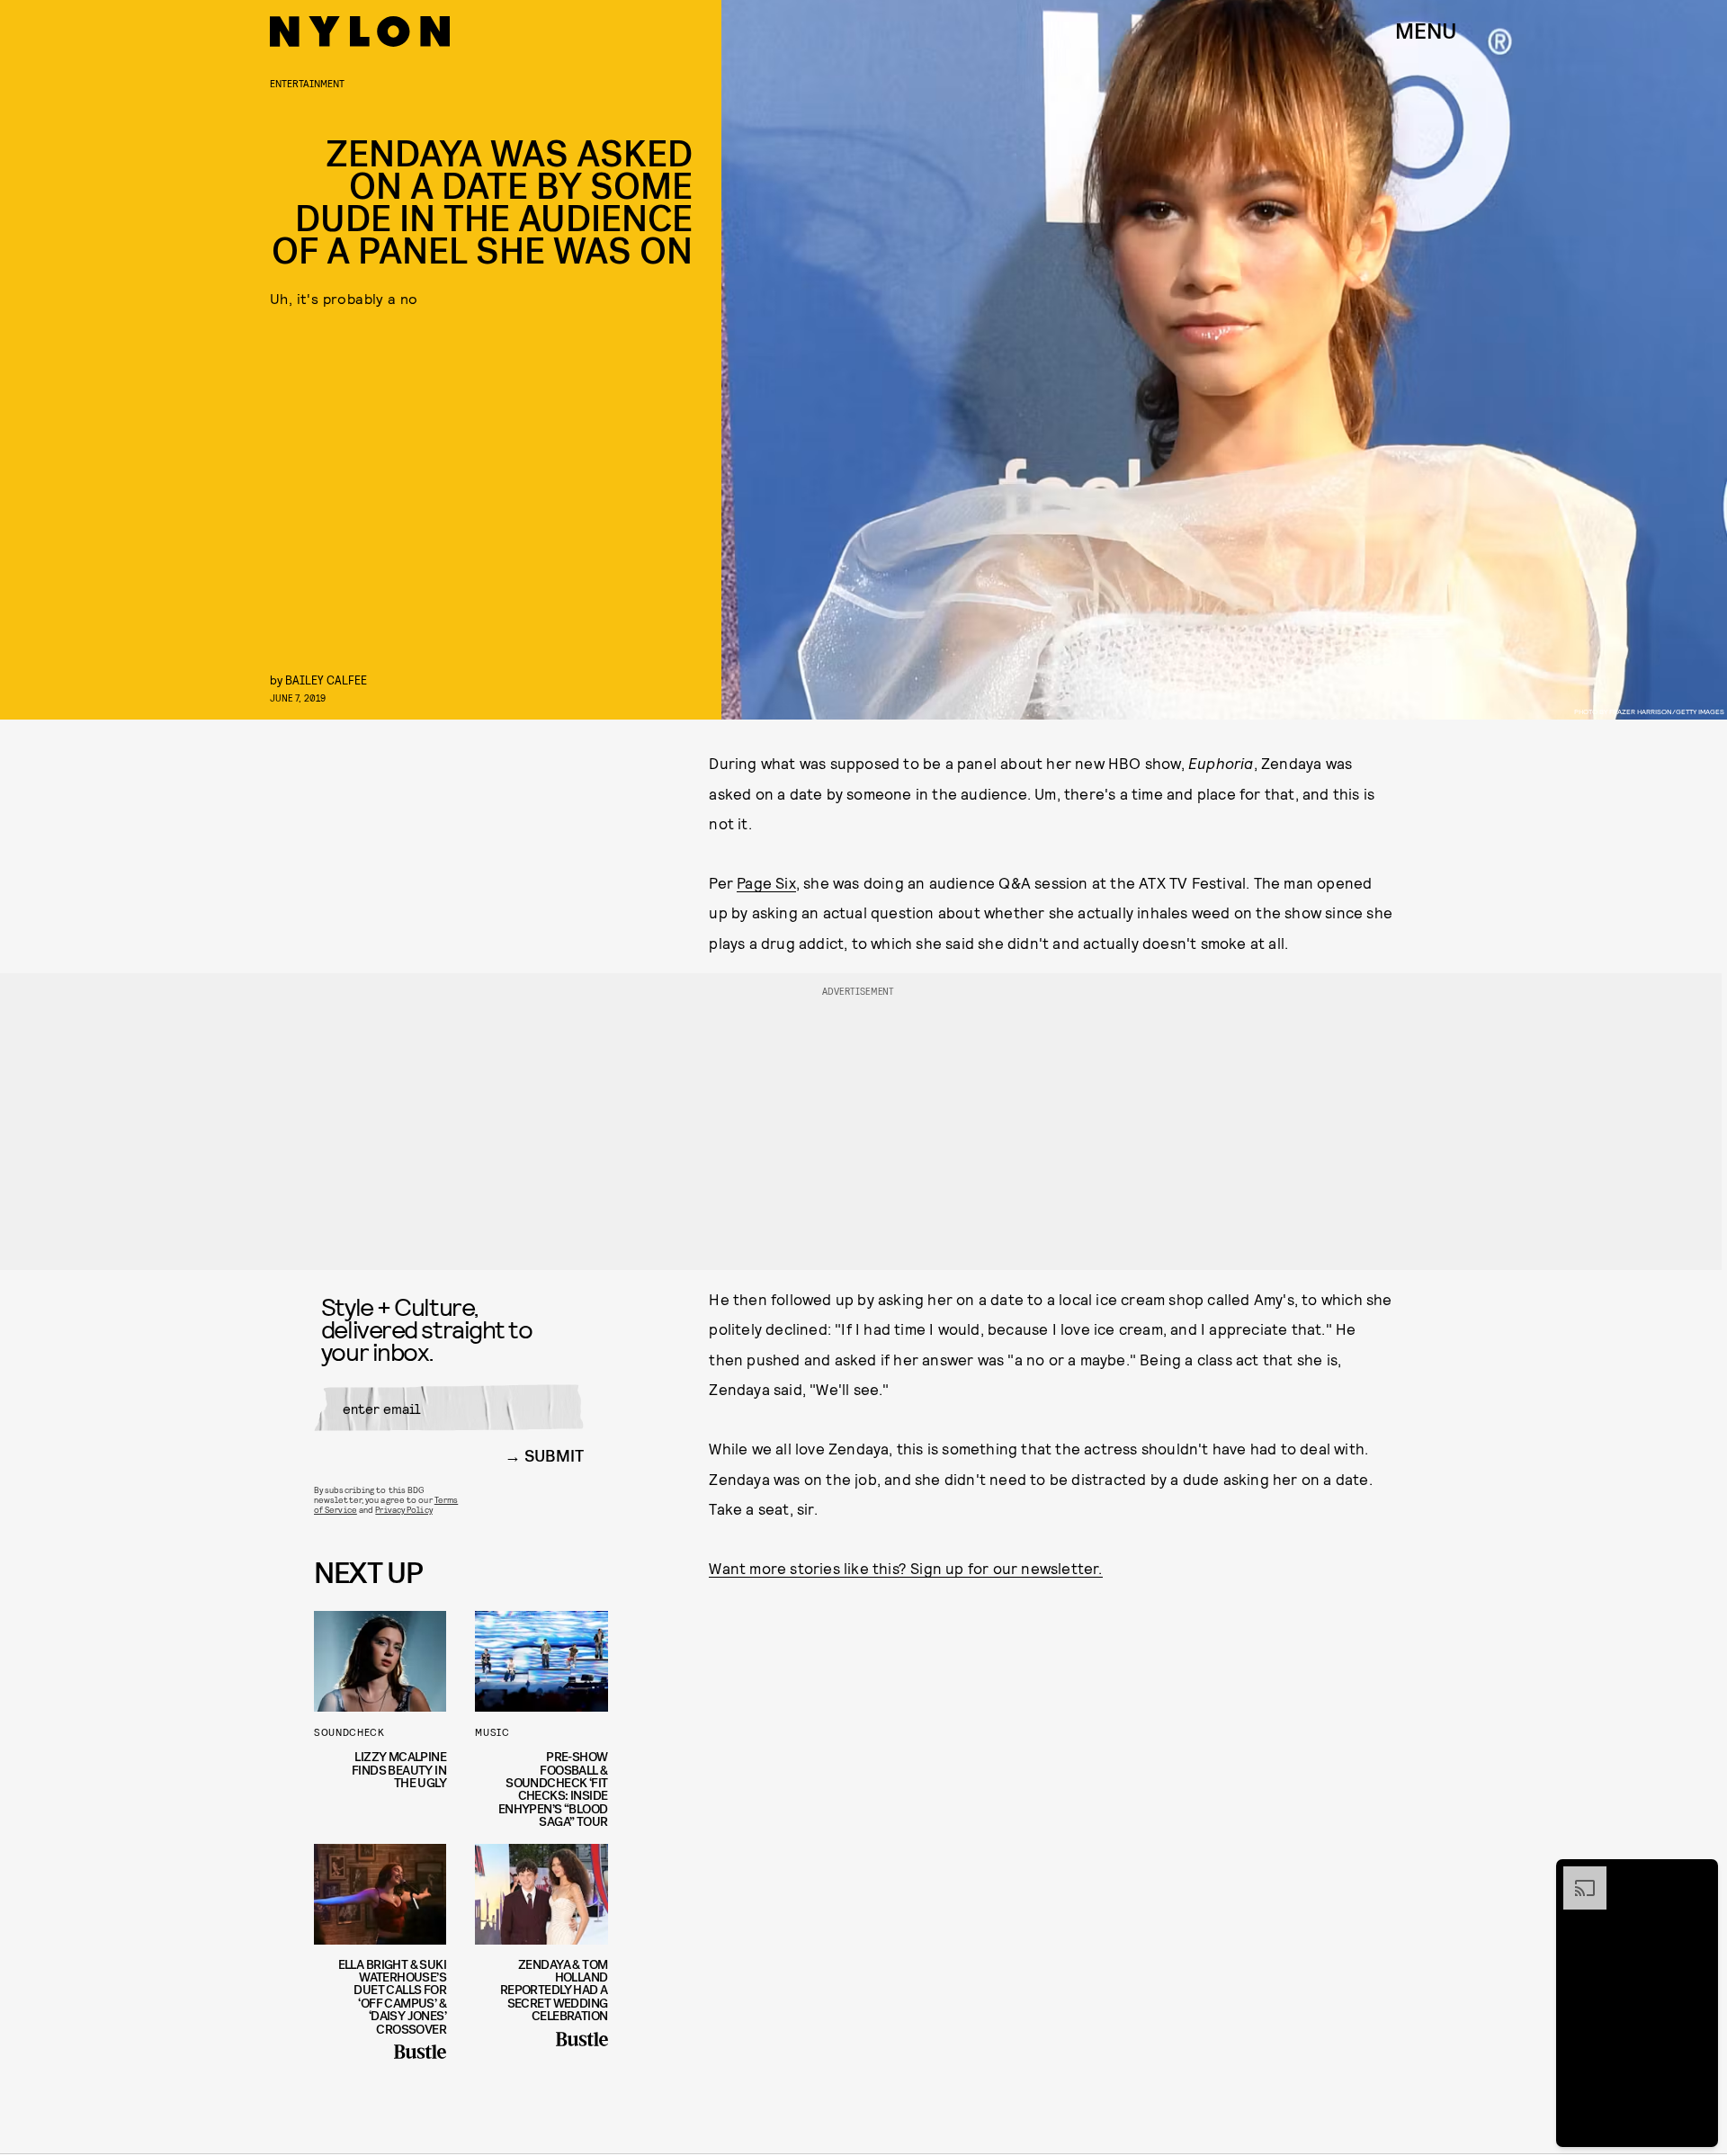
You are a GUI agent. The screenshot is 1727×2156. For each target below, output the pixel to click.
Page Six (766, 882)
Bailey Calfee (326, 680)
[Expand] (1576, 1875)
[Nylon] (360, 31)
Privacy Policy (403, 1509)
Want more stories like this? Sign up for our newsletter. (905, 1568)
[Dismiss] (1698, 1875)
